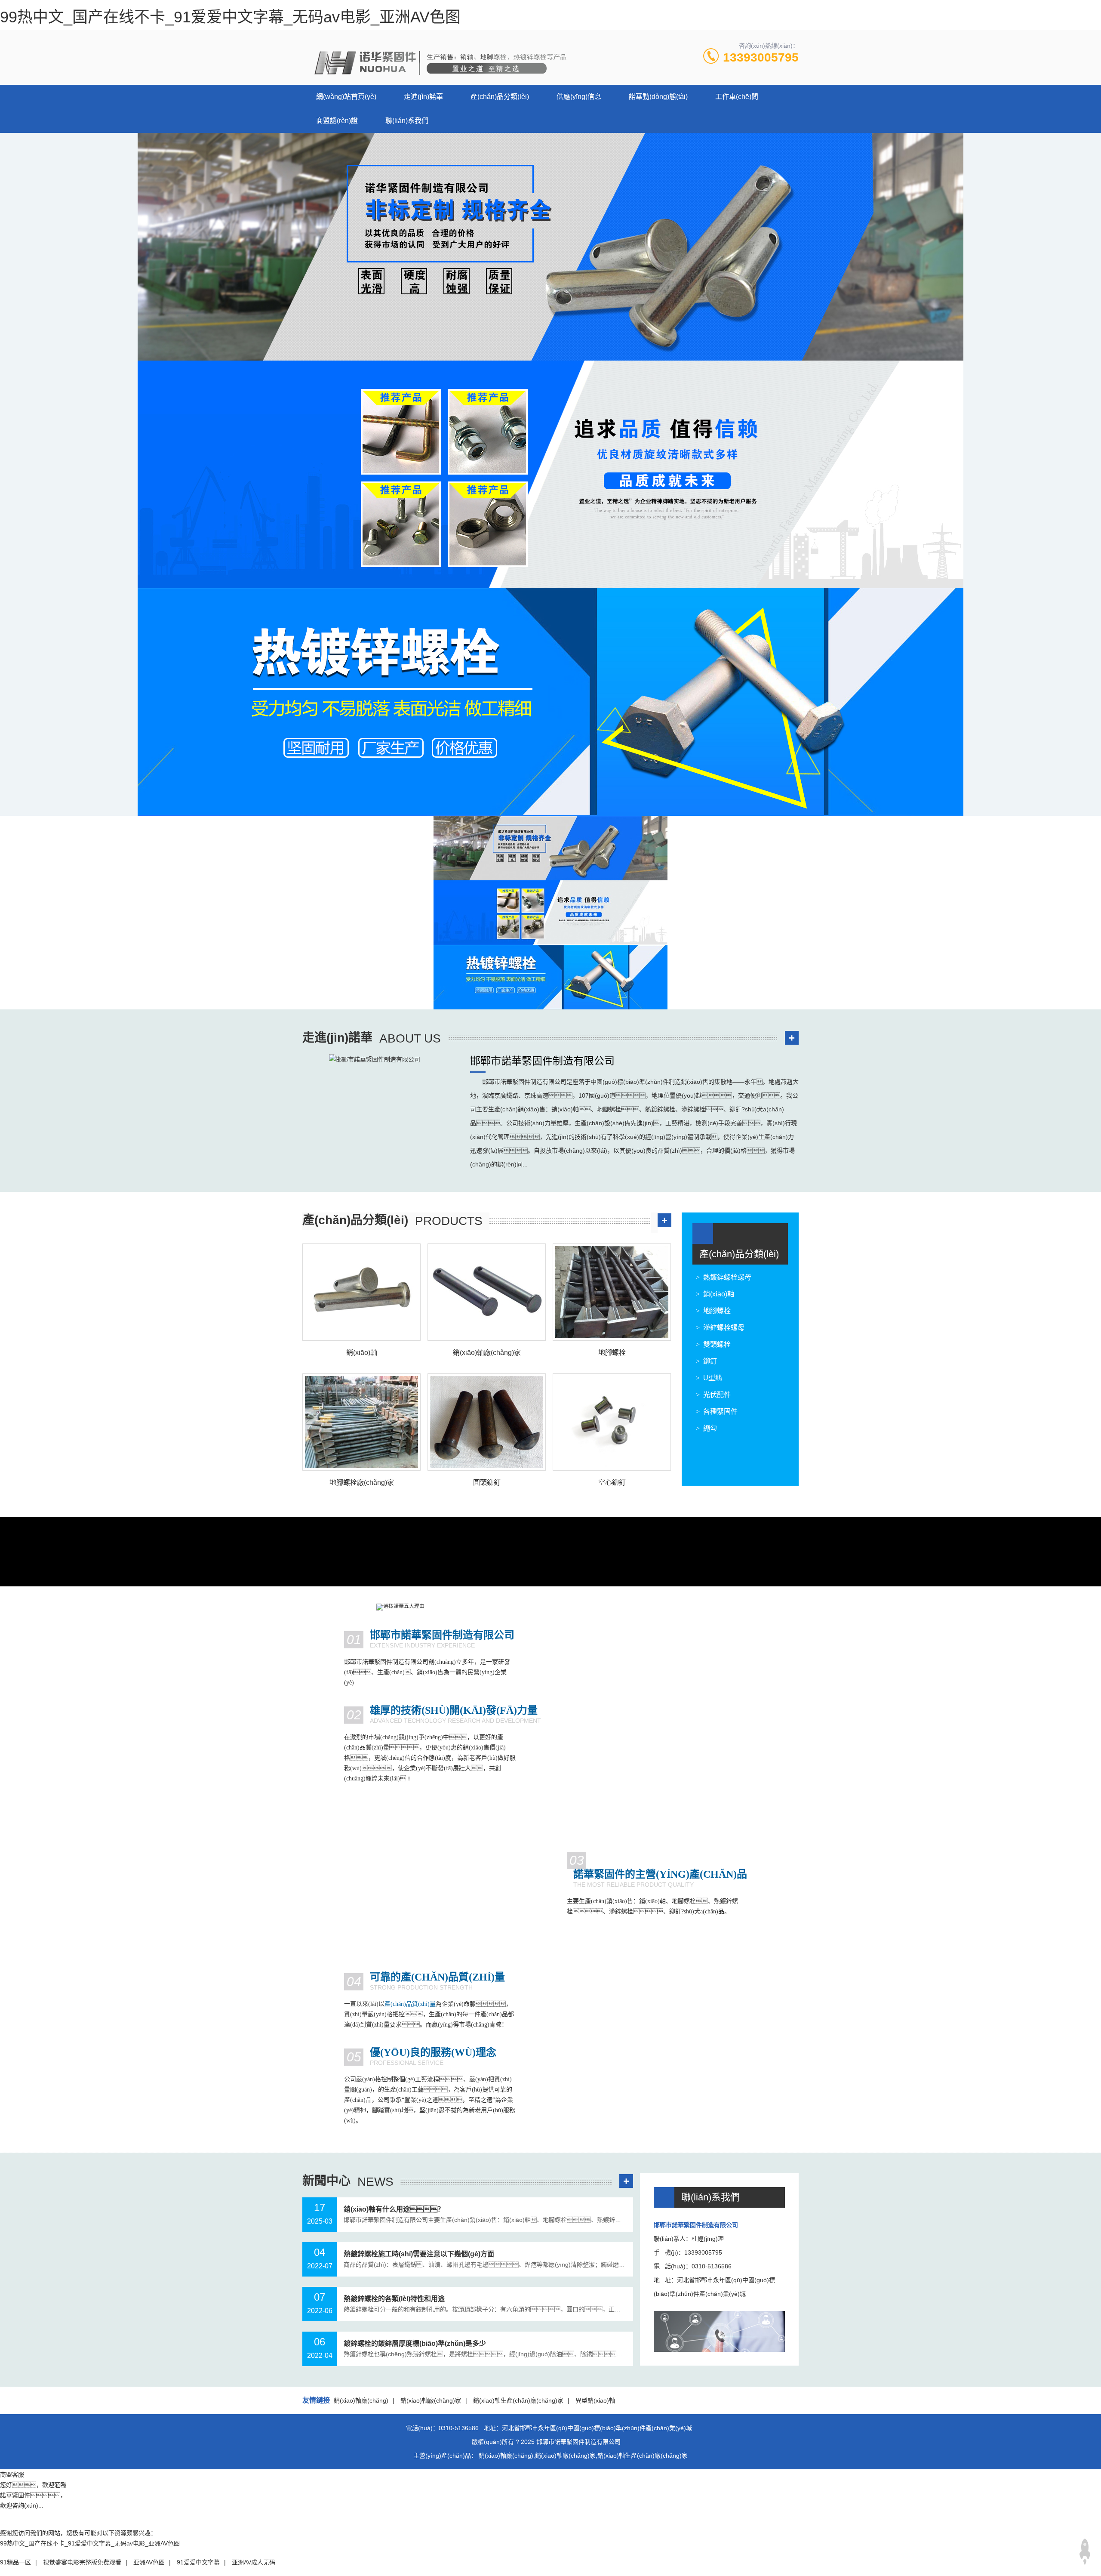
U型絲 (713, 1378)
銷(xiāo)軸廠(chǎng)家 (431, 2400)
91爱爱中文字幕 (198, 2562)
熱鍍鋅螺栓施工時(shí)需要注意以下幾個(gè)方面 (419, 2254)
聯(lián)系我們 (407, 121)
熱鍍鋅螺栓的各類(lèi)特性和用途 (394, 2299)
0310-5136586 (459, 2428)
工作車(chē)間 (737, 97)
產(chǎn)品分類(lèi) (500, 97)
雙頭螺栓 (717, 1344)
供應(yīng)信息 (579, 97)
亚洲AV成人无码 (254, 2562)
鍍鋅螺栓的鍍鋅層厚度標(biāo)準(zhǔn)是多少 (415, 2343)
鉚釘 (710, 1361)
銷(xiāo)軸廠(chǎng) (361, 2400)
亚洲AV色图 (149, 2562)
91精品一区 (15, 2562)
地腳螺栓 (717, 1311)
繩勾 (710, 1428)
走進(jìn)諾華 (423, 97)
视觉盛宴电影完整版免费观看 (82, 2562)
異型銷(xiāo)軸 (595, 2400)
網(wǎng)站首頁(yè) (346, 97)
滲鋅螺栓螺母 (724, 1328)
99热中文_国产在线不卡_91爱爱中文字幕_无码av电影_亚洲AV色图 (230, 17)
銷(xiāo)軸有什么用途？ (394, 2209)
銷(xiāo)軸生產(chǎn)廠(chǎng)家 (518, 2400)
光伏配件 (717, 1395)
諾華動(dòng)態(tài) (658, 97)
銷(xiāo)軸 (719, 1294)
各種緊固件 (720, 1411)
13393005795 (761, 57)
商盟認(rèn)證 (337, 121)
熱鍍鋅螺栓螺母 (727, 1277)
